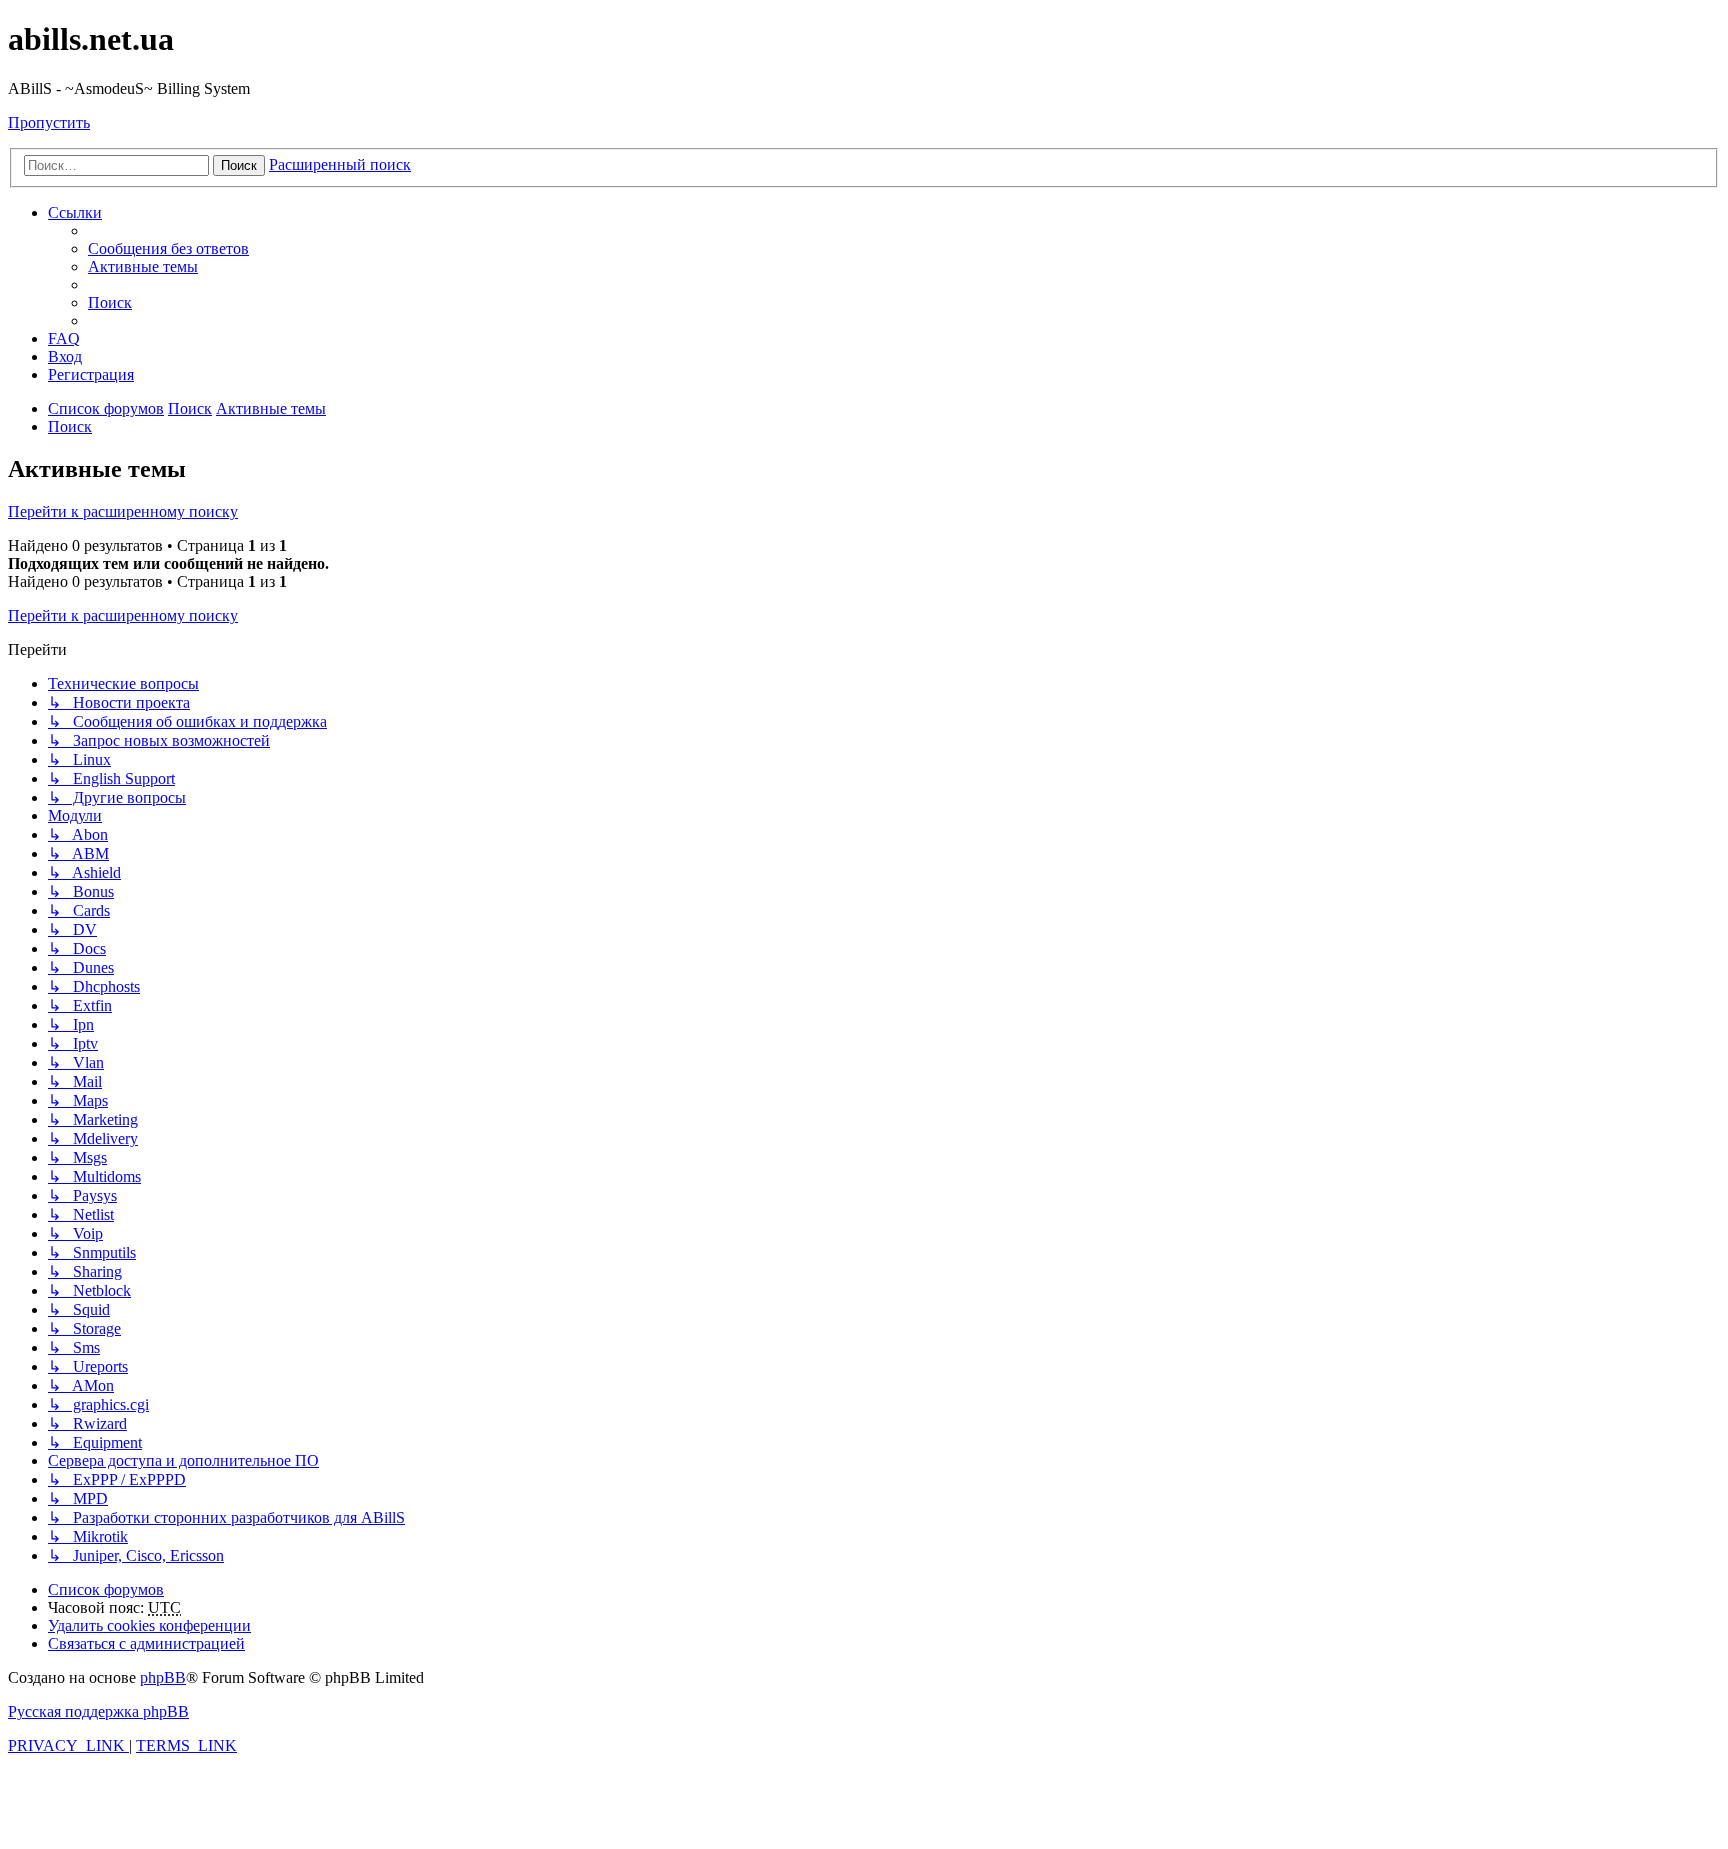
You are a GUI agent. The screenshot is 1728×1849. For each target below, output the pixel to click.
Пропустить (49, 122)
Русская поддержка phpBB (98, 1711)
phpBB (163, 1677)
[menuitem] (168, 248)
